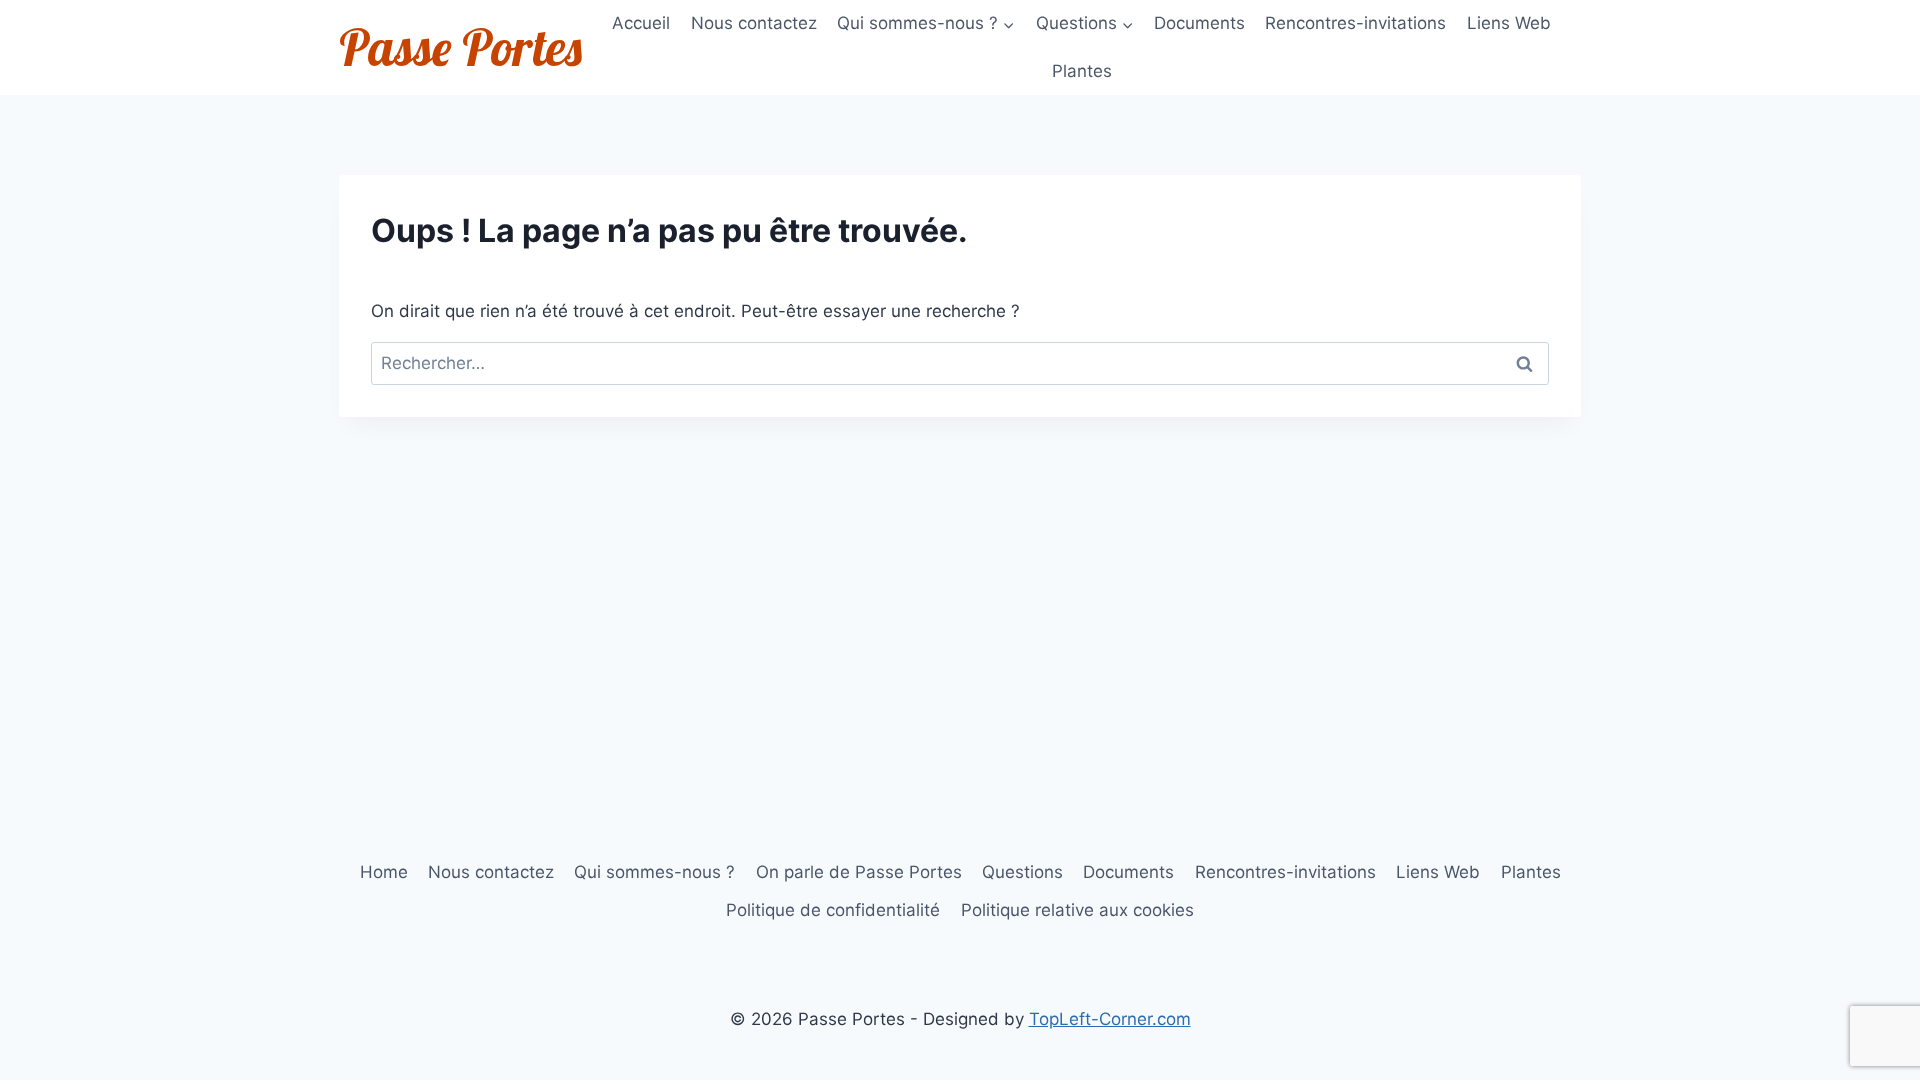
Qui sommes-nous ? (654, 872)
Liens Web (1509, 23)
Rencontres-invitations (1355, 23)
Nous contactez (754, 23)
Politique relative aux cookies (1077, 910)
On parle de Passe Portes (859, 872)
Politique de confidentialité (833, 910)
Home (384, 872)
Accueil (641, 23)
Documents (1199, 23)
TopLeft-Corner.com (1110, 1019)
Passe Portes (460, 47)
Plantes (1082, 71)
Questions (1022, 872)
